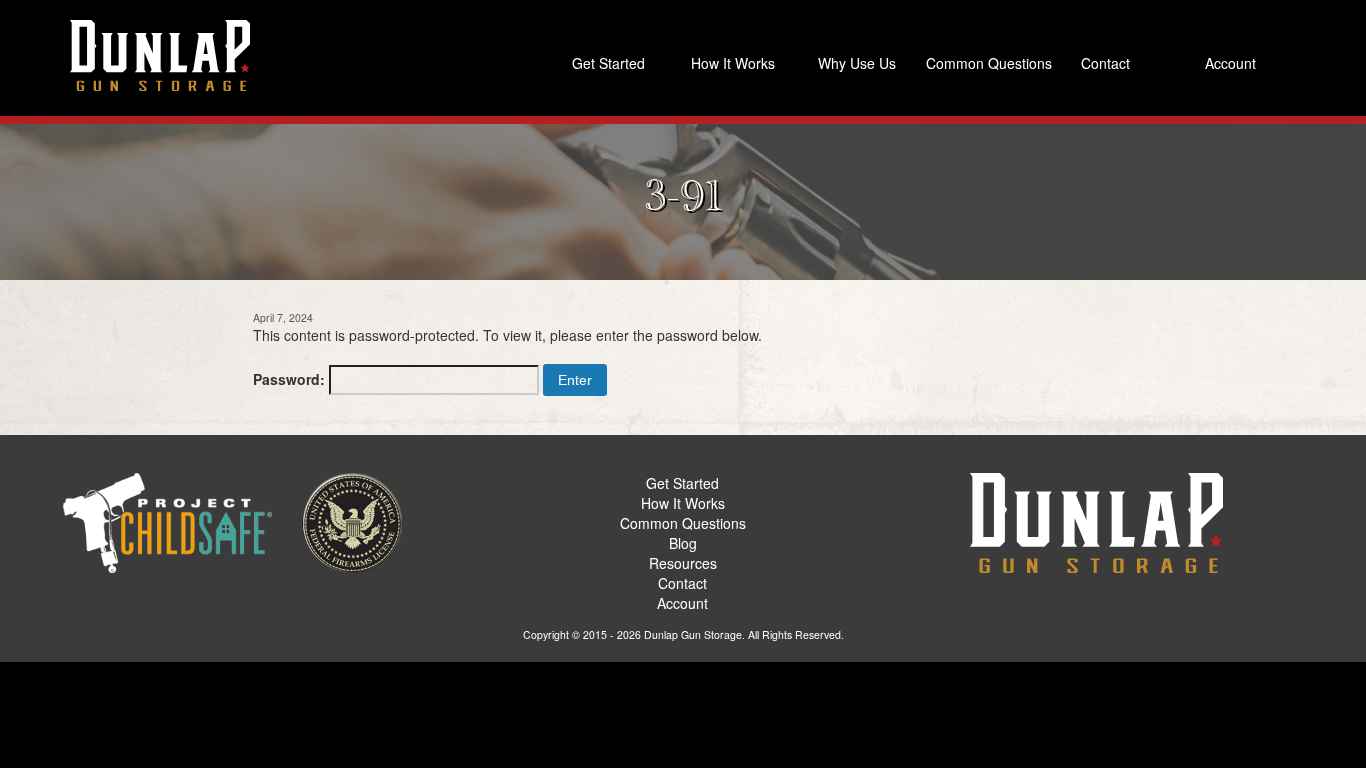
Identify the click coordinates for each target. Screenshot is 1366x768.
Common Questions (984, 63)
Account (1230, 63)
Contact (1105, 63)
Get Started (608, 63)
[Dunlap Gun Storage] (160, 55)
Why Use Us (857, 63)
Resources (683, 563)
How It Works (733, 63)
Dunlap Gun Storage (693, 634)
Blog (683, 543)
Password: (291, 379)
